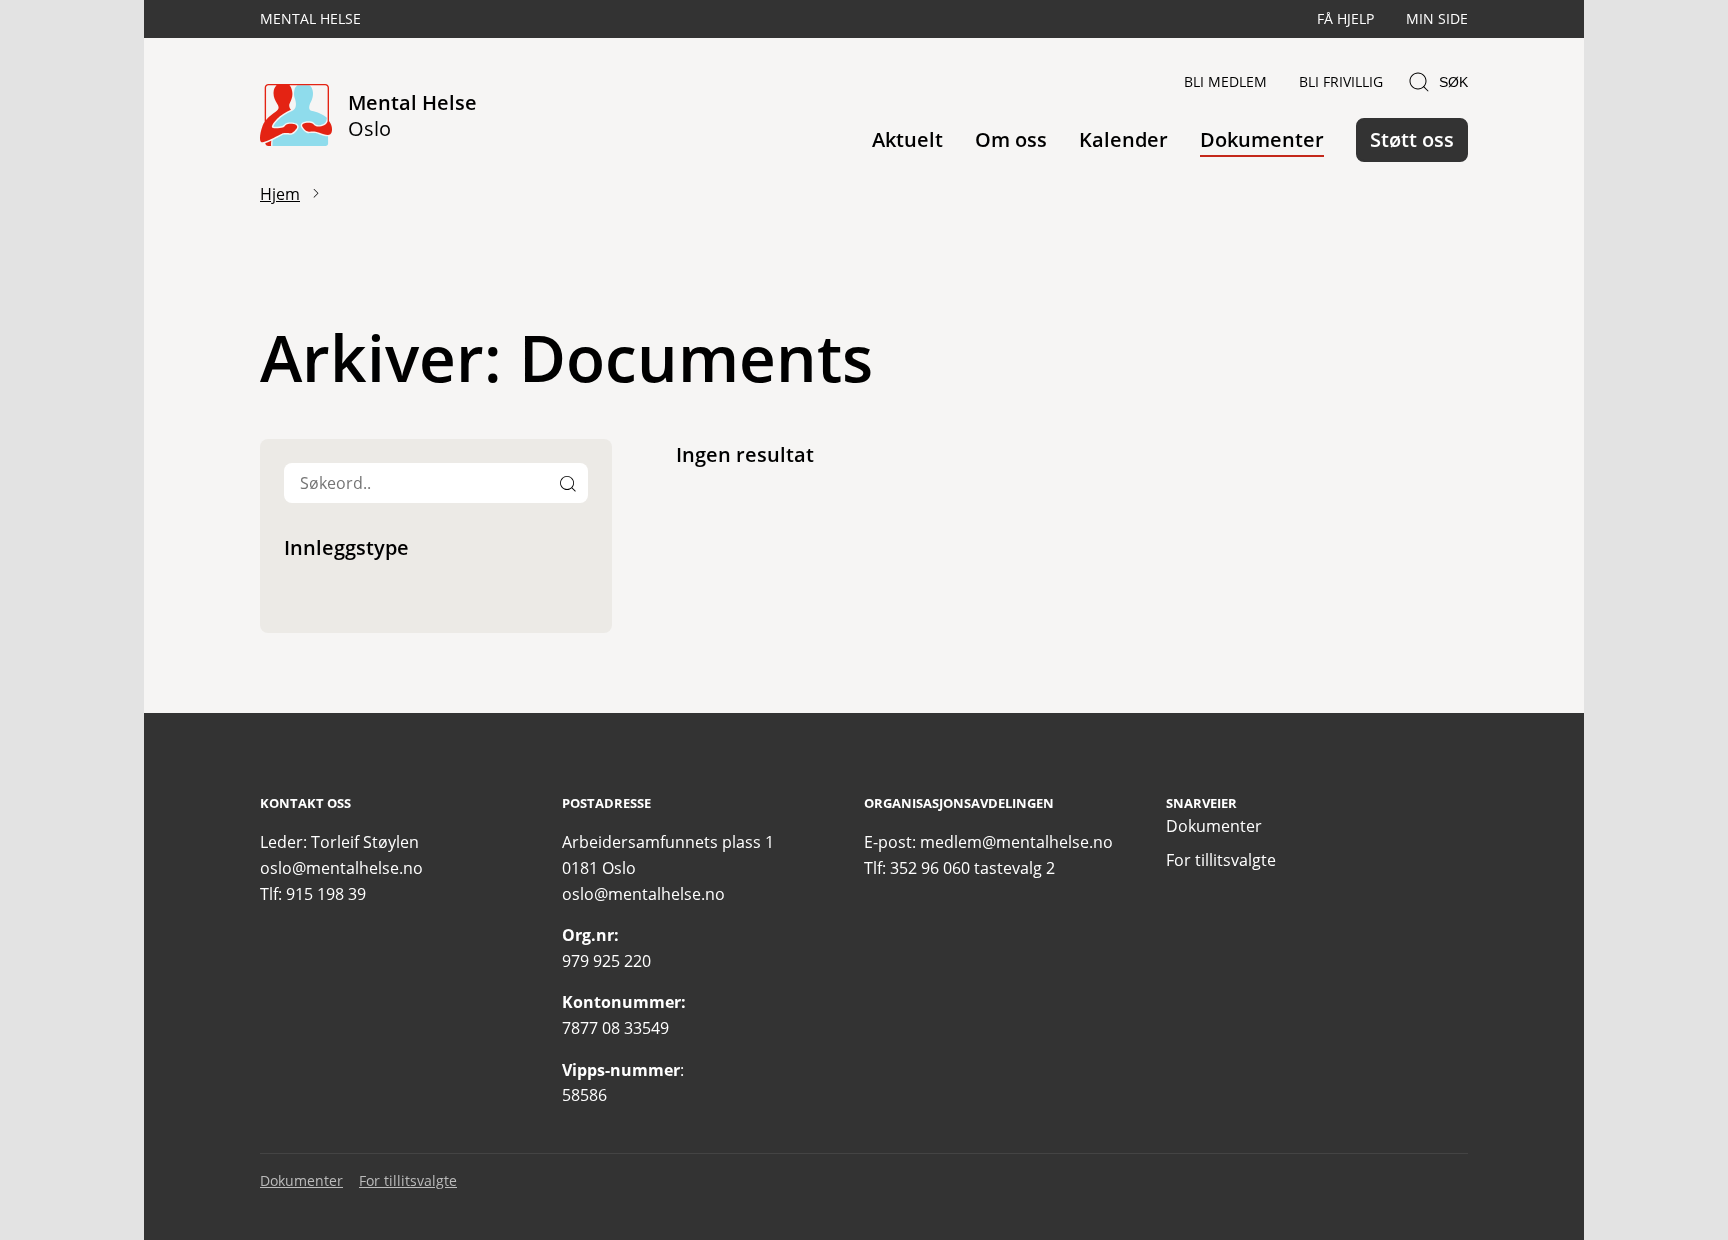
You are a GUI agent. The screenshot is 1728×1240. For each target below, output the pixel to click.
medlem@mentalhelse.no (1016, 842)
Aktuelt (907, 139)
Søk (1453, 82)
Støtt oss (1412, 139)
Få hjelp (1345, 18)
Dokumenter (1262, 139)
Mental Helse (310, 18)
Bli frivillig (1341, 81)
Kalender (1123, 139)
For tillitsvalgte (1221, 860)
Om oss (1011, 139)
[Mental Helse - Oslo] (296, 116)
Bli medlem (1225, 81)
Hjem (280, 194)
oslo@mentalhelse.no (341, 868)
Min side (1437, 18)
